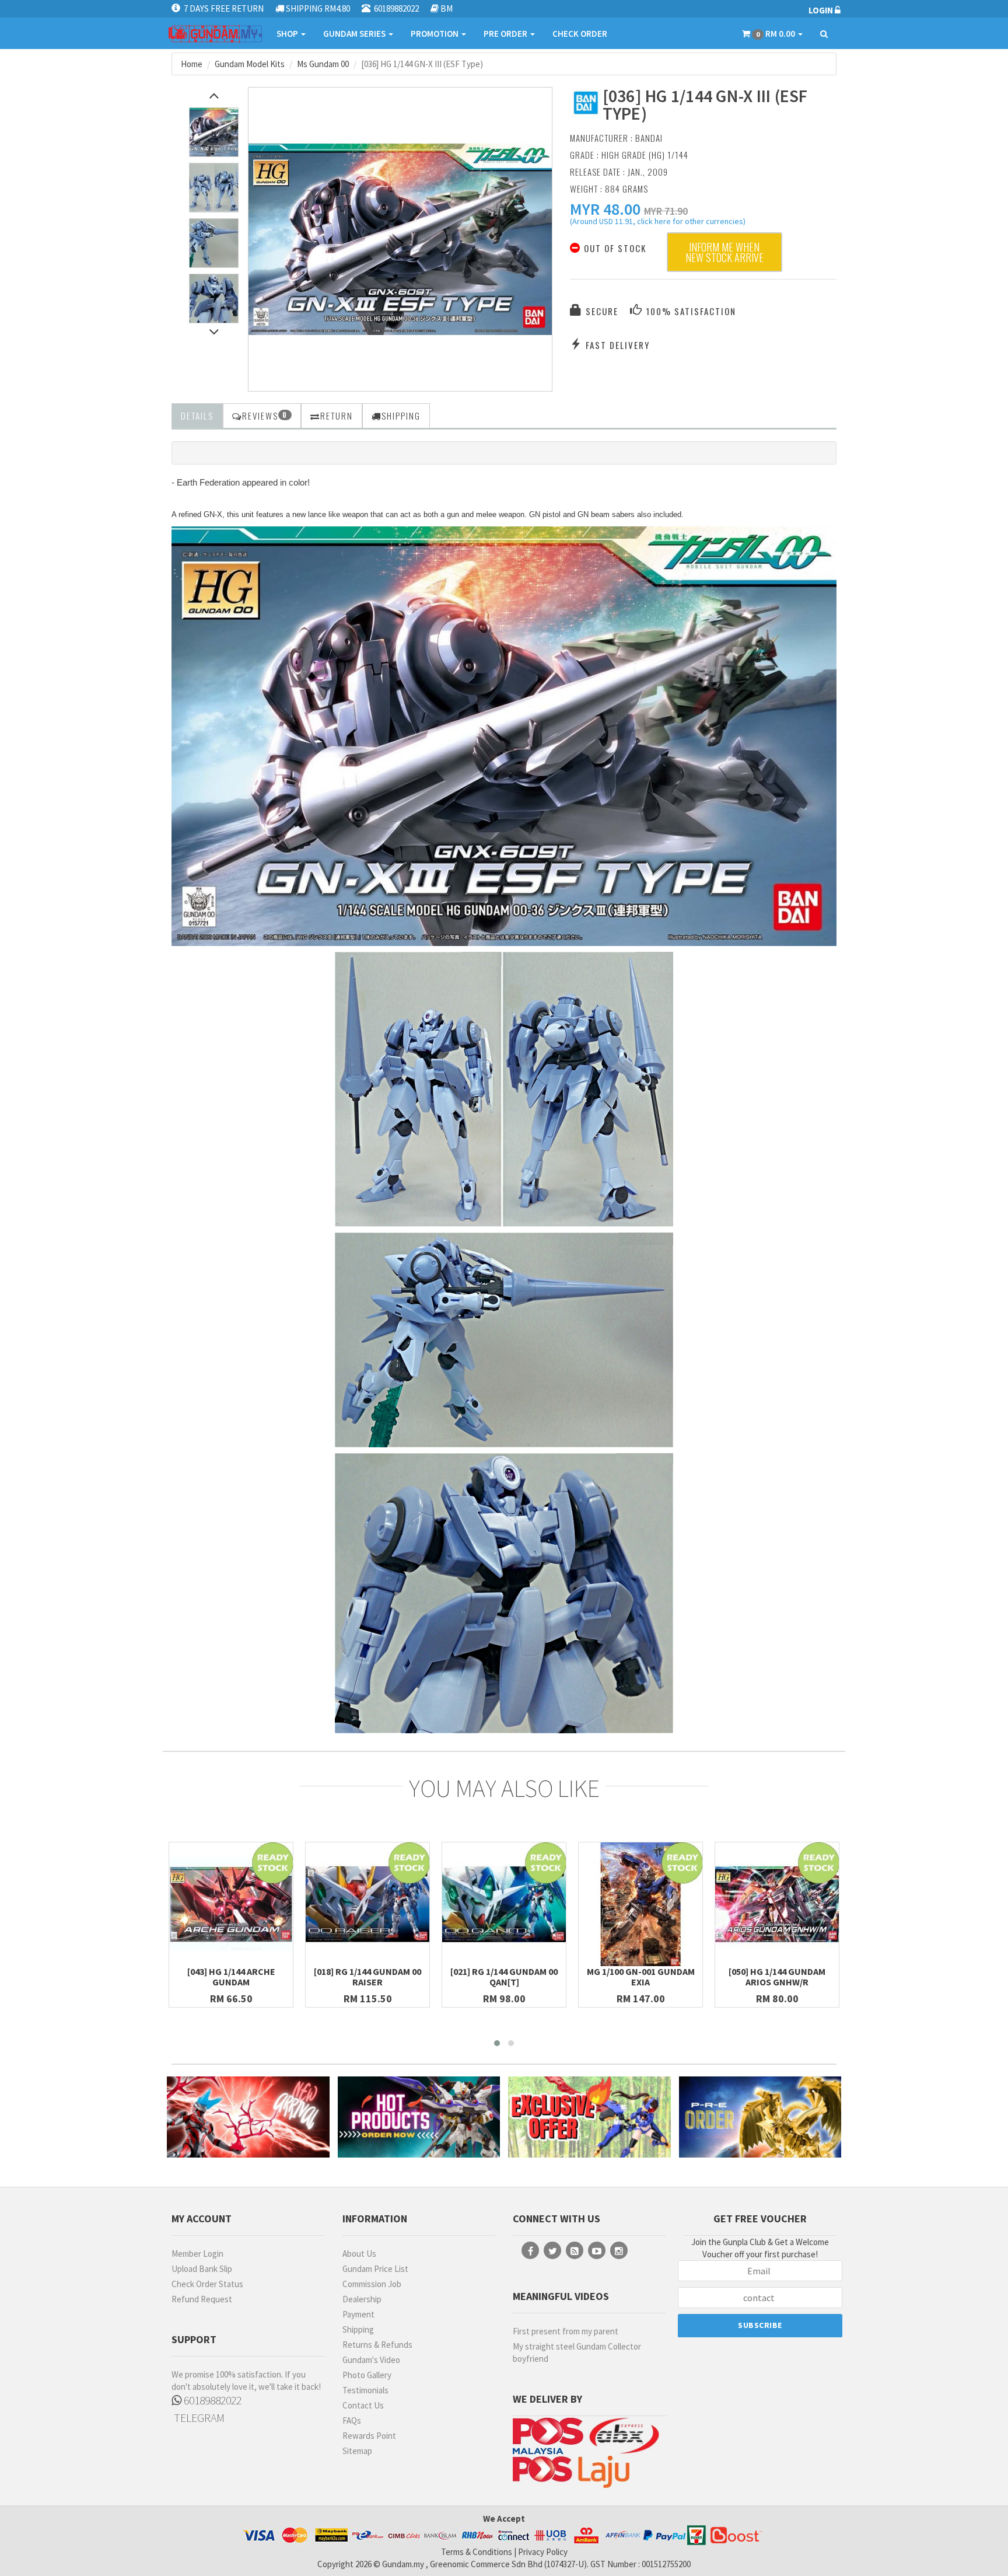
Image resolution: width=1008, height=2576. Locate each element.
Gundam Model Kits (250, 64)
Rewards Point (369, 2436)
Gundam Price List (375, 2269)
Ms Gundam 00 (323, 64)
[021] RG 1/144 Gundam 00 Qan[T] (504, 1977)
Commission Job (372, 2284)
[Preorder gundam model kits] (760, 2117)
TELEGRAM (198, 2418)
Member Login (197, 2254)
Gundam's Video (371, 2360)
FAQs (352, 2420)
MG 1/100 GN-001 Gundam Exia (641, 1977)
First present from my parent (566, 2331)
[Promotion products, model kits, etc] (589, 2117)
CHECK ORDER (580, 34)
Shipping (358, 2329)
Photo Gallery (367, 2375)
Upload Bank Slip (202, 2269)
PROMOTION (435, 34)
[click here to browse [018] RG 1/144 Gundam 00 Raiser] (367, 1904)
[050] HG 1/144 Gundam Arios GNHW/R (777, 1977)
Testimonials (365, 2390)
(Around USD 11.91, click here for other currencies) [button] (658, 223)
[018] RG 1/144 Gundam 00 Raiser (367, 1977)
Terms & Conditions (477, 2552)
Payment (358, 2314)
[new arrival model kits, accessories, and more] (248, 2117)
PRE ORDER (506, 34)
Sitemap (357, 2451)
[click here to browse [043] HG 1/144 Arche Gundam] (231, 1904)
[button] (605, 209)
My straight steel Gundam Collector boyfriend (577, 2352)
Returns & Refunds (377, 2345)
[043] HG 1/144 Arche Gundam (231, 1977)
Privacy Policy (543, 2552)
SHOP (288, 34)
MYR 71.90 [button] (666, 211)
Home (192, 64)
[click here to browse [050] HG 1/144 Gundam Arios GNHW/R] (777, 1904)
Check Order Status (207, 2284)
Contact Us (363, 2405)
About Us (359, 2254)
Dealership (362, 2299)
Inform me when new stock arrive (724, 252)
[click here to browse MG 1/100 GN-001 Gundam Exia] (640, 1904)
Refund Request (202, 2299)
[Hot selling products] (419, 2117)
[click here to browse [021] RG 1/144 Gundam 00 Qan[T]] (504, 1904)
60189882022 (211, 2400)
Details (197, 416)
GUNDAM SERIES (355, 34)
